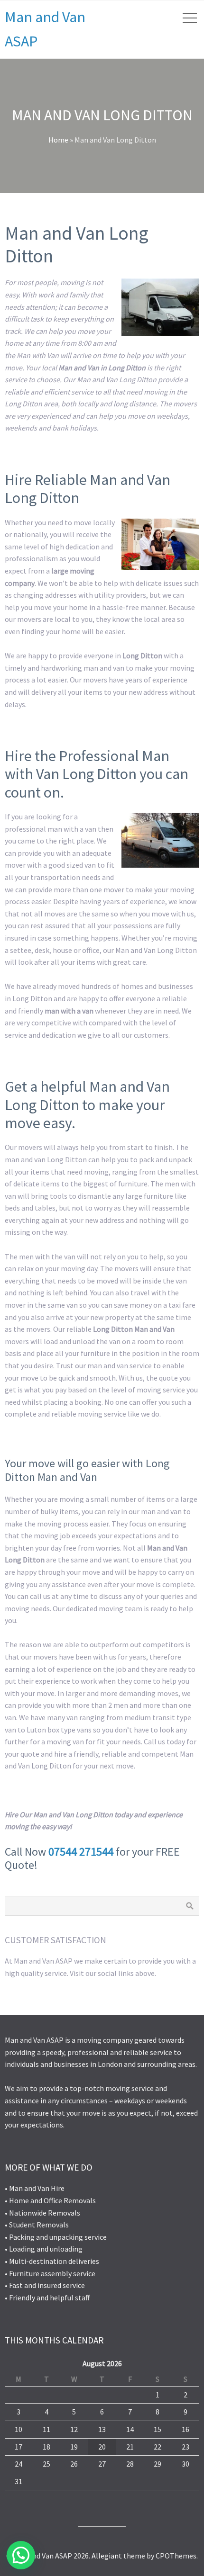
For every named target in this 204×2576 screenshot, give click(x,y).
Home (58, 140)
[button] (21, 2555)
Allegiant (107, 2556)
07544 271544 (81, 1852)
